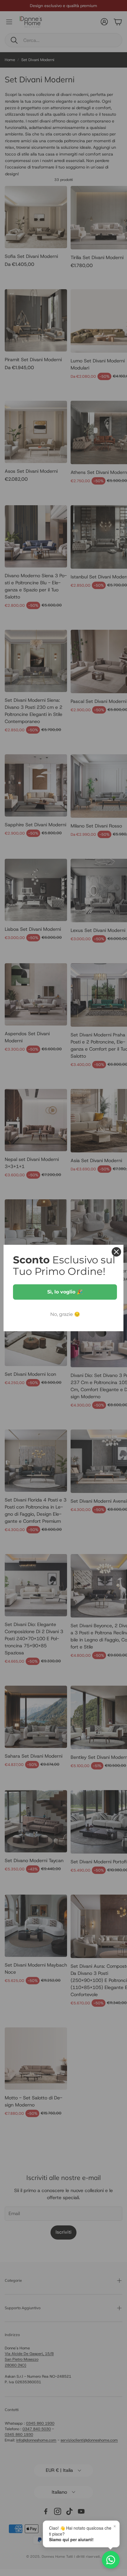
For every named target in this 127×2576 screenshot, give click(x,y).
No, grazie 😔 (65, 1314)
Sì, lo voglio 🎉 (65, 1292)
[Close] (116, 1252)
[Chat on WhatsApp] (111, 2560)
